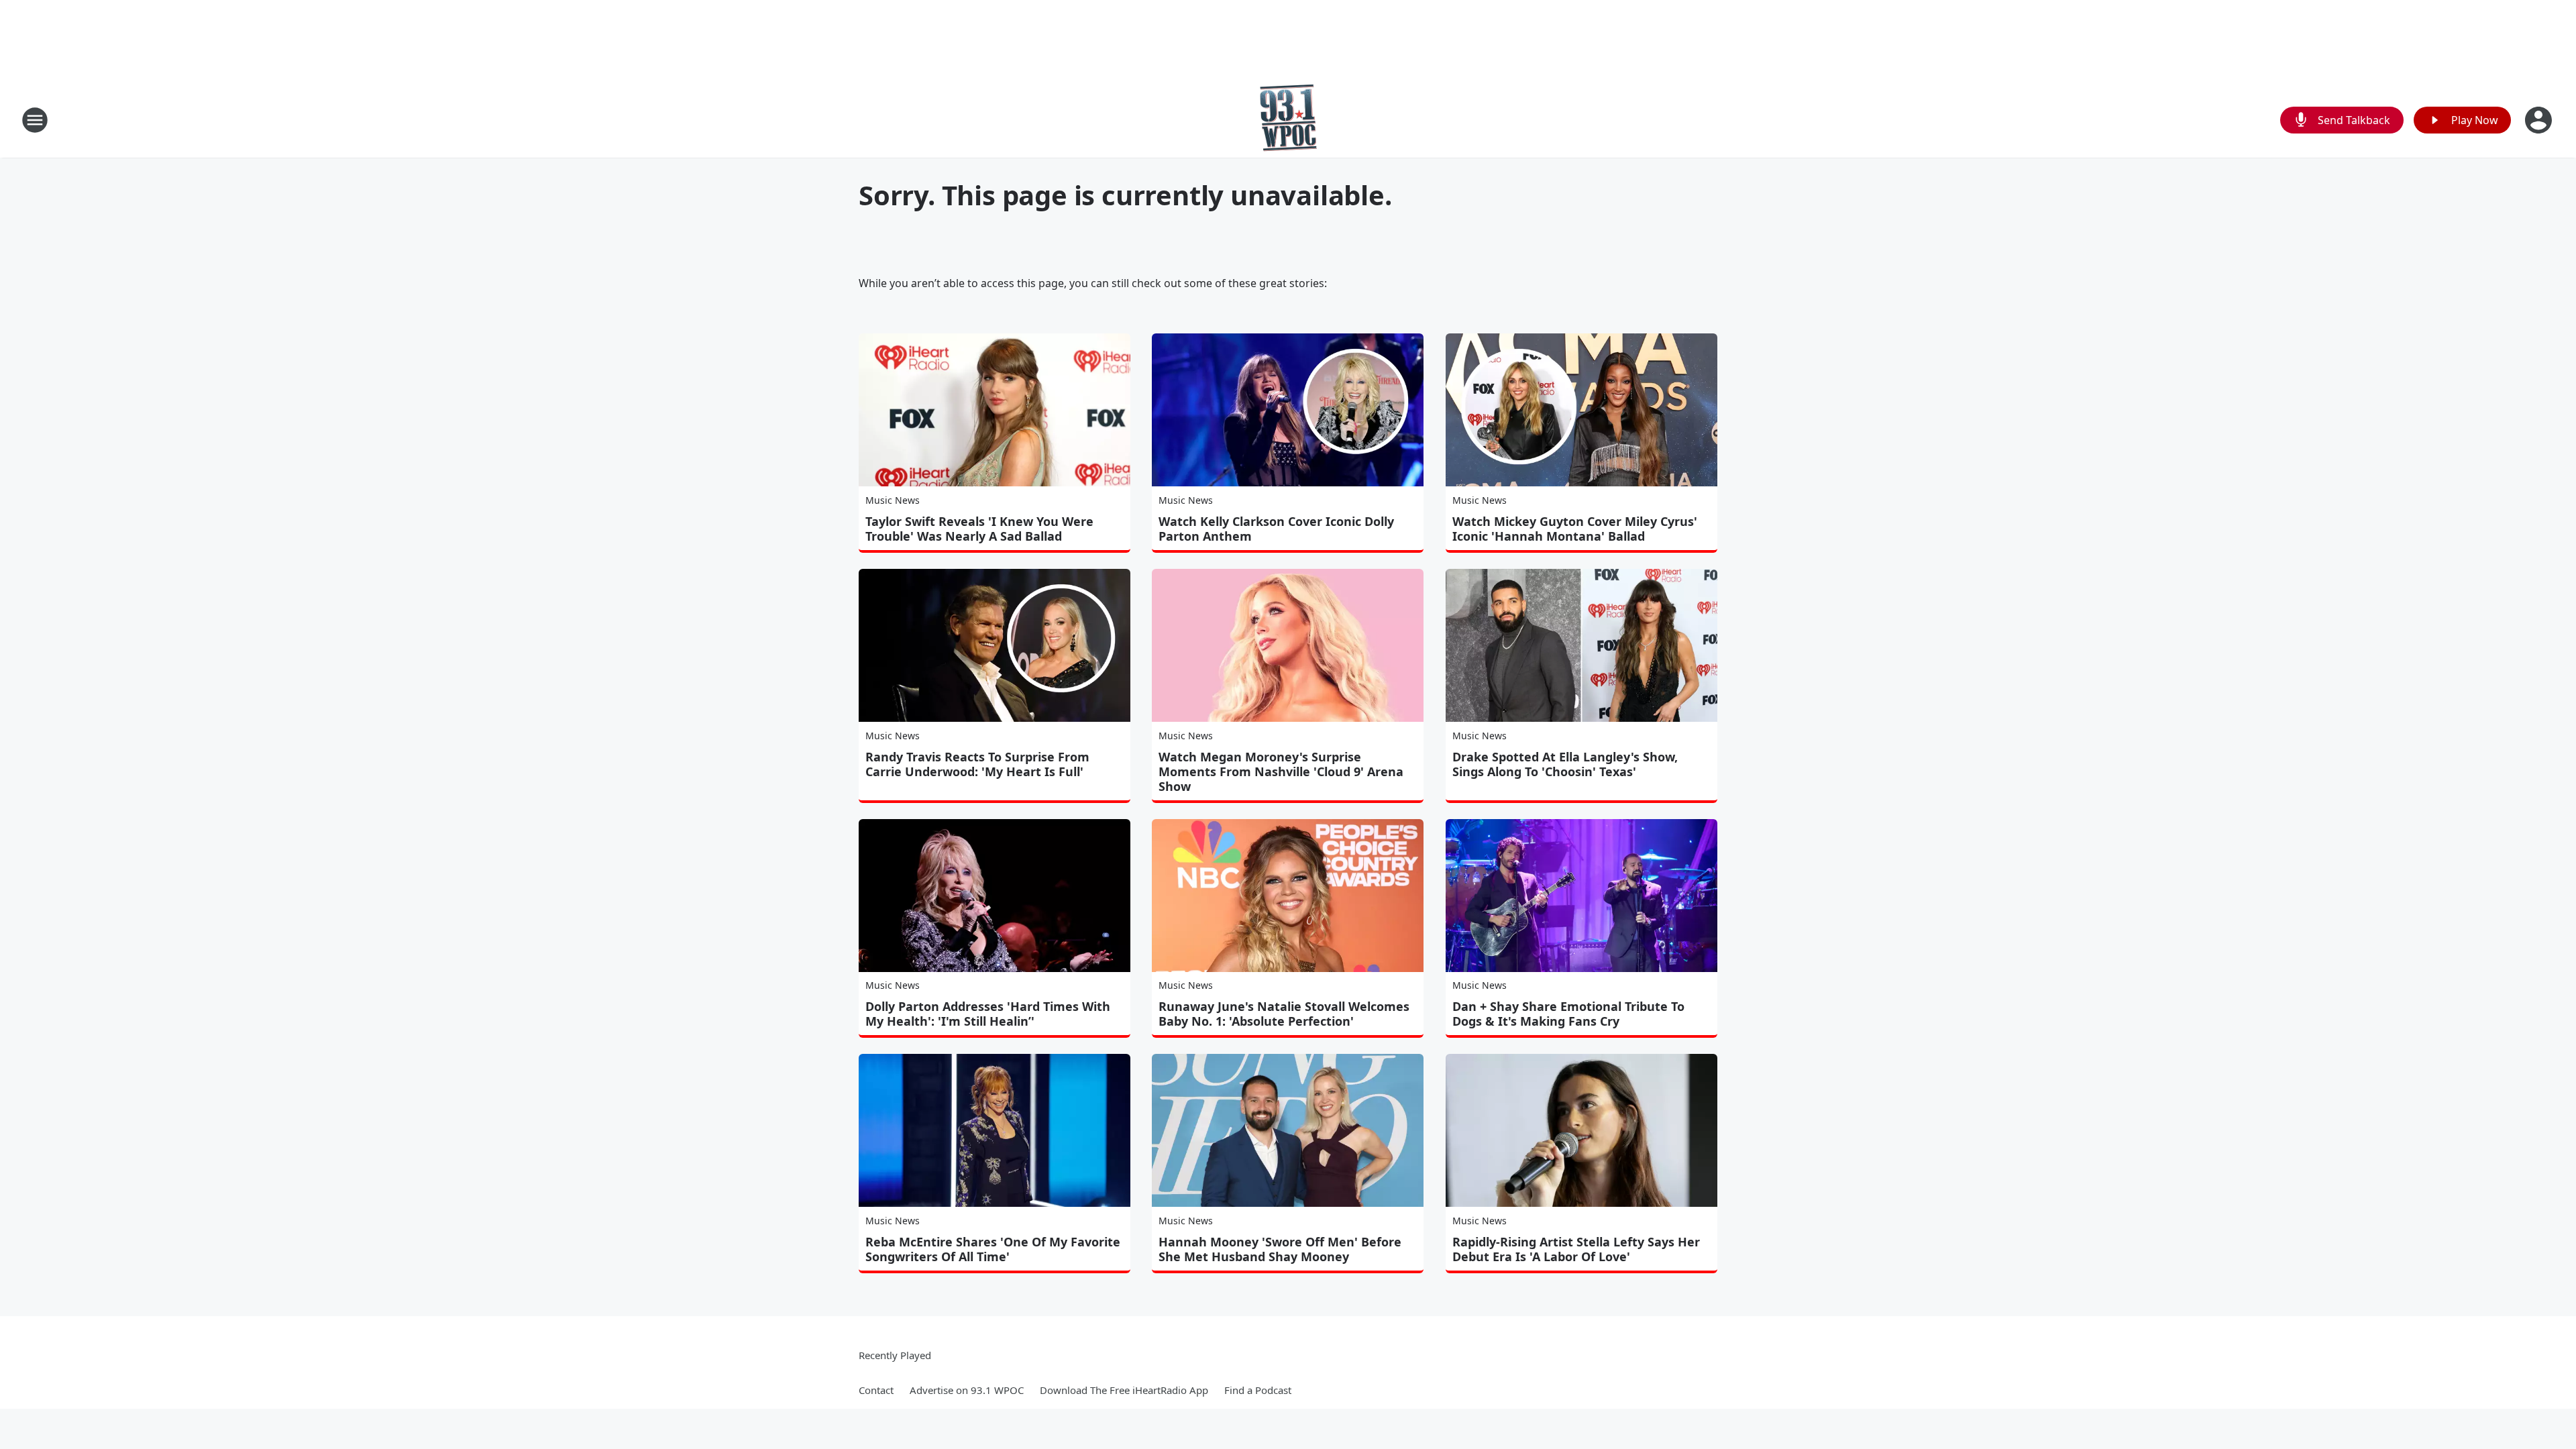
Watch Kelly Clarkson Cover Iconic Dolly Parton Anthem (1276, 529)
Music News (893, 500)
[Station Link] (1288, 120)
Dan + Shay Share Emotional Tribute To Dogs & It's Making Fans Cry (1568, 1014)
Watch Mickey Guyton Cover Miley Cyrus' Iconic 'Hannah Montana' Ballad (1575, 529)
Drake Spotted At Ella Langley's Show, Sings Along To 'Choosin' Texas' (1565, 764)
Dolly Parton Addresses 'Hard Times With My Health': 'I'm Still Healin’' (988, 1014)
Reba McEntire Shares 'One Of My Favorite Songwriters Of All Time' (993, 1249)
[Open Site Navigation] (35, 120)
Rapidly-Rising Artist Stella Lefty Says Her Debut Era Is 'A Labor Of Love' (1576, 1249)
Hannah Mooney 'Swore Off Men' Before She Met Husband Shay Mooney (1280, 1249)
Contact (876, 1390)
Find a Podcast (1258, 1390)
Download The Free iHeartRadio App (1124, 1390)
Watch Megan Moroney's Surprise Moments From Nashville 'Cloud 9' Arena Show (1281, 771)
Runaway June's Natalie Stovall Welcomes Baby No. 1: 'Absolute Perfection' (1284, 1014)
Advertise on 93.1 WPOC (967, 1390)
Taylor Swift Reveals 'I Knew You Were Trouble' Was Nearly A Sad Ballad (979, 529)
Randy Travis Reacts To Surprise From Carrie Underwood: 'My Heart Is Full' (977, 764)
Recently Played (895, 1355)
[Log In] (2540, 120)
